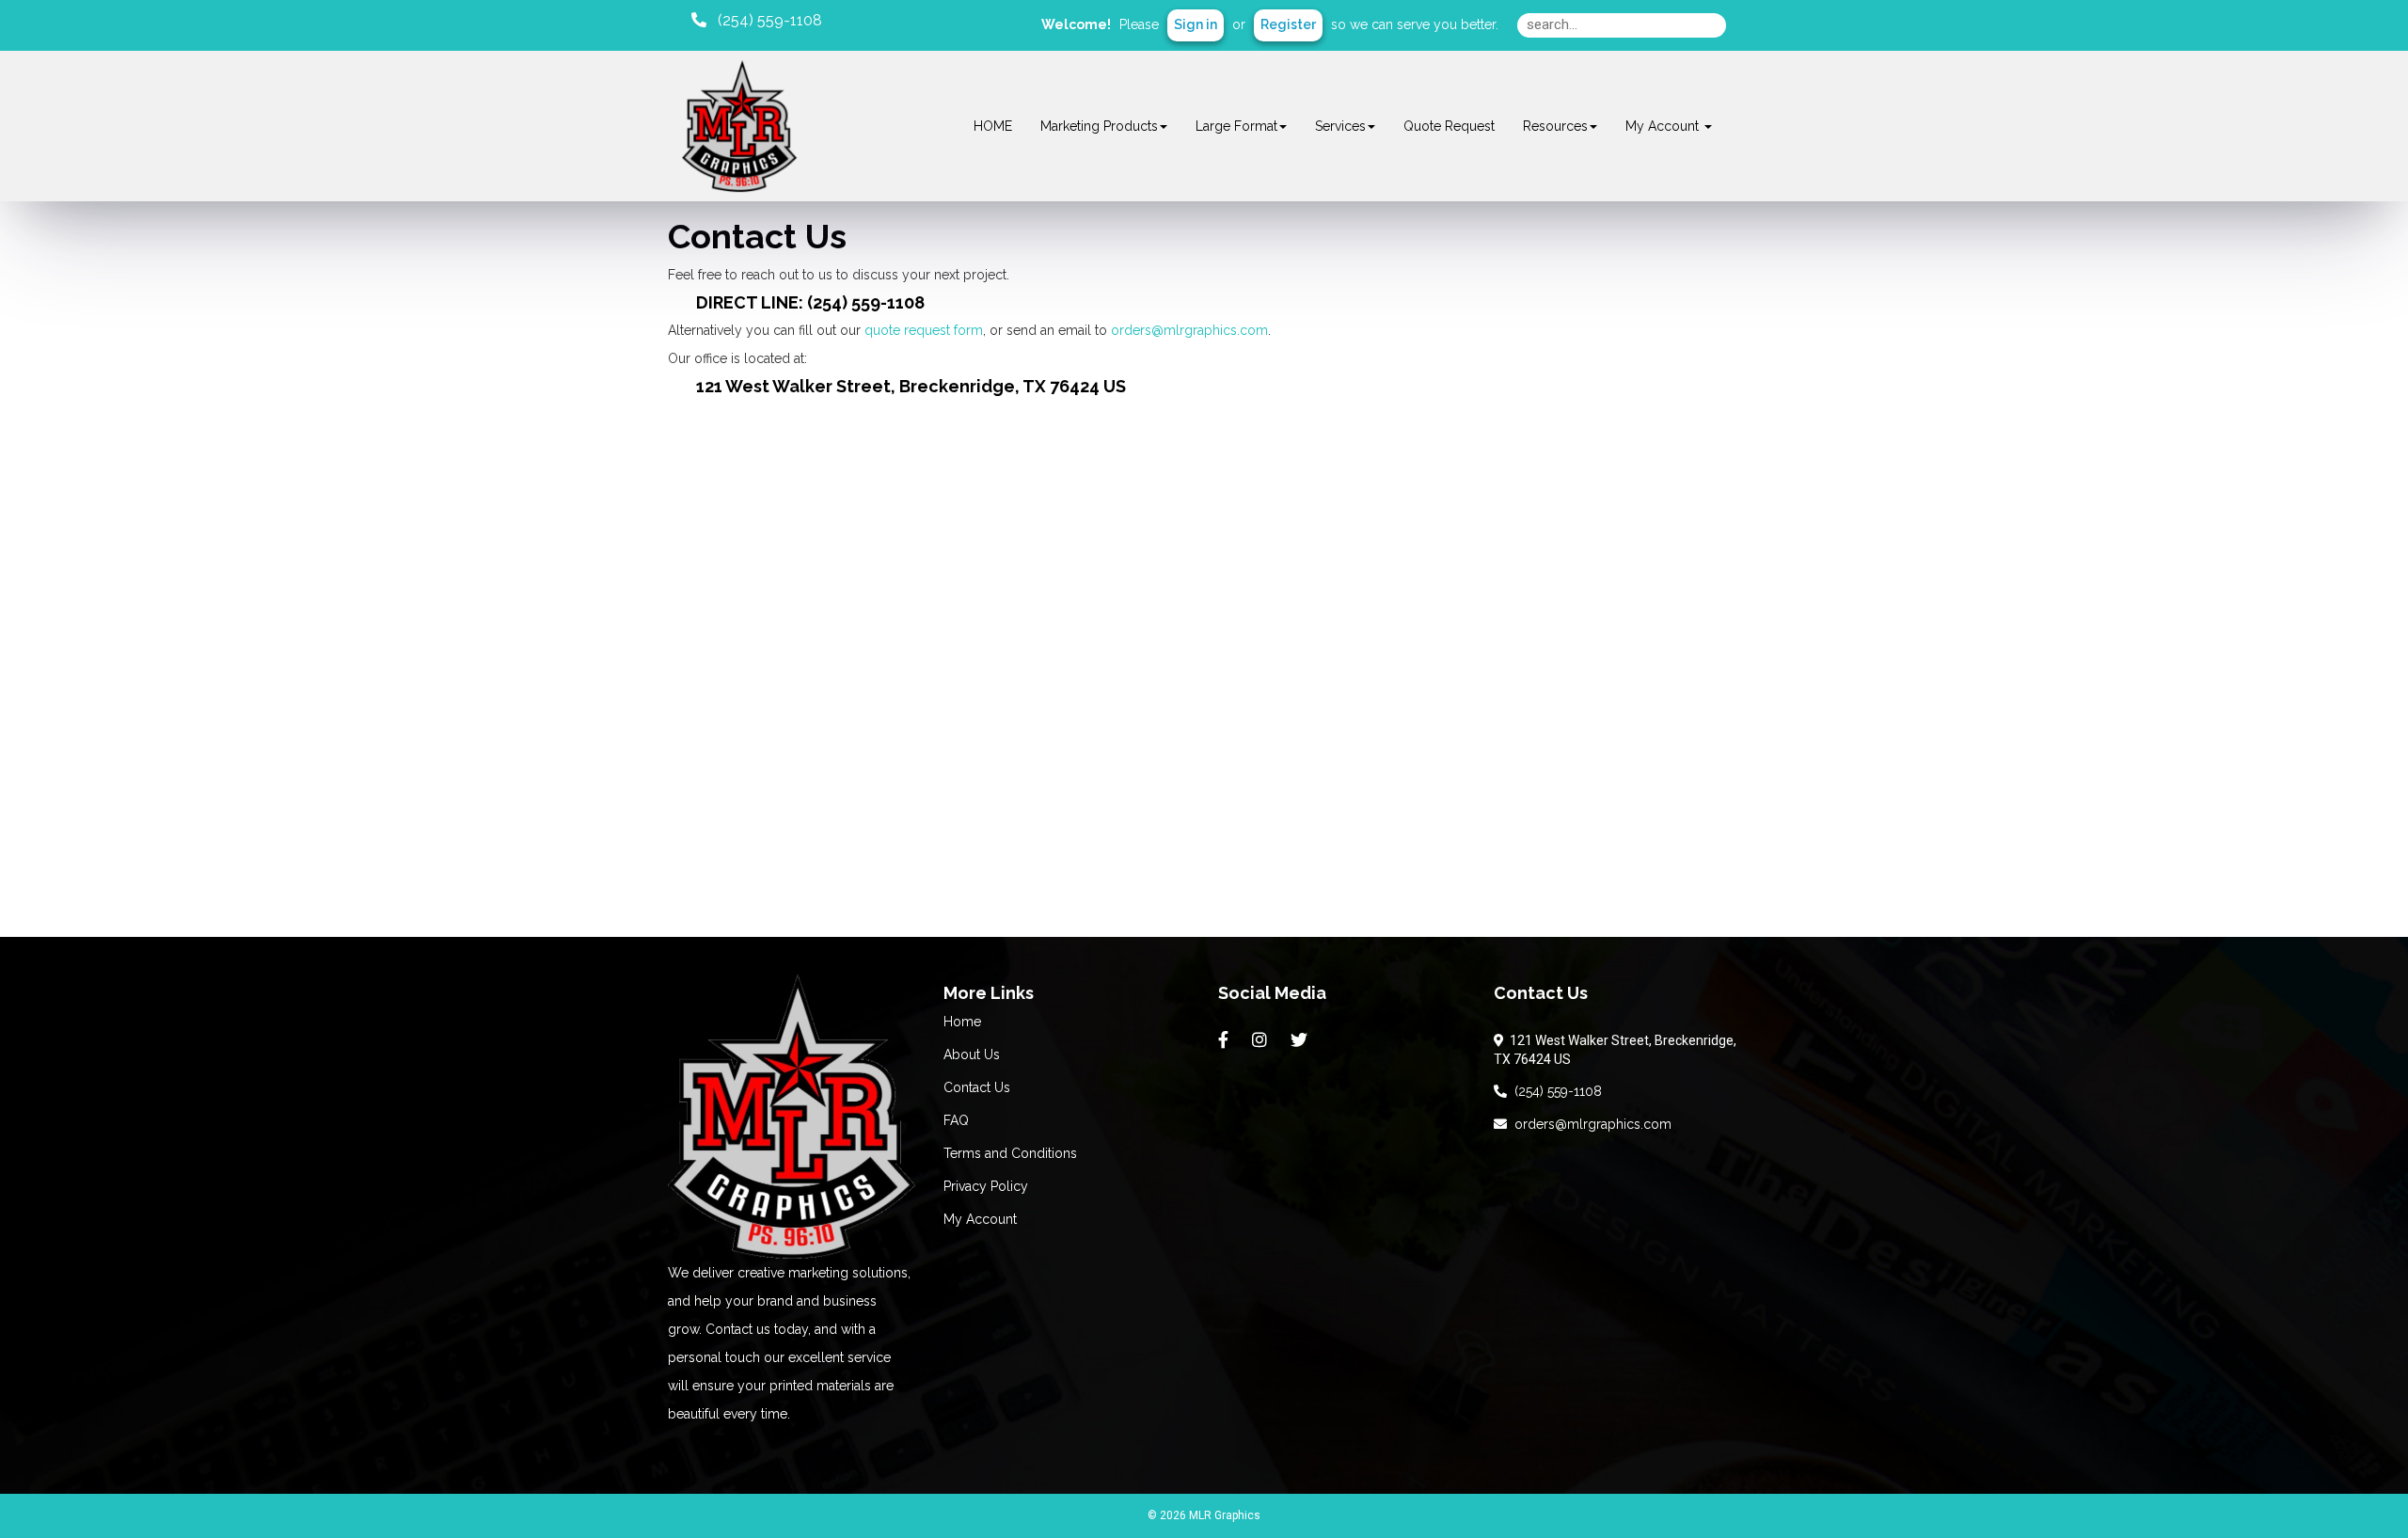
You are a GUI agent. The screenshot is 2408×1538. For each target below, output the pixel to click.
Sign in (1196, 24)
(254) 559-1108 (1554, 1091)
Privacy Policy (986, 1186)
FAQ (956, 1120)
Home (962, 1022)
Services (1340, 126)
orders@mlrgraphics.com (1189, 330)
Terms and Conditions (1010, 1153)
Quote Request (1449, 126)
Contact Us (977, 1087)
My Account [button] (1664, 126)
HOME (993, 126)
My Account (980, 1219)
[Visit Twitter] (1301, 1040)
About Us (972, 1054)
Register (1288, 24)
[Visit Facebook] (1226, 1040)
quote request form (924, 330)
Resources (1555, 126)
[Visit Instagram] (1262, 1040)
